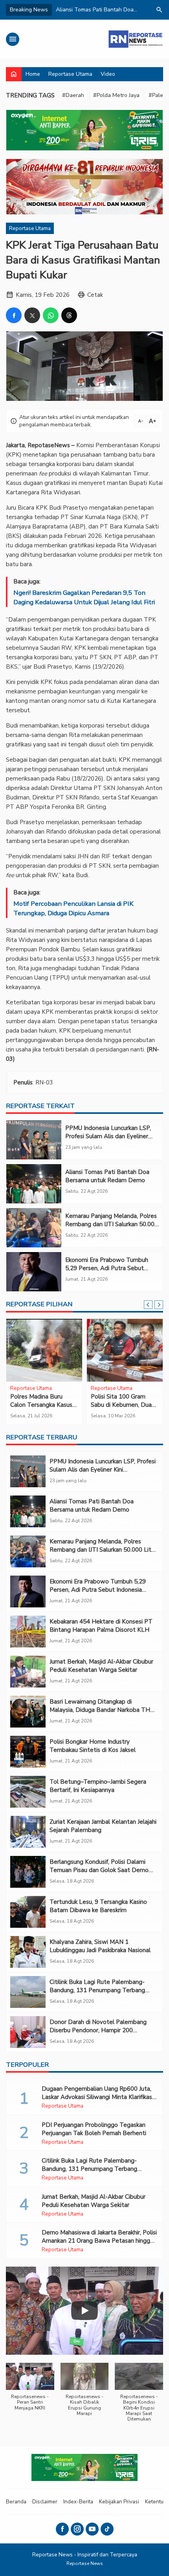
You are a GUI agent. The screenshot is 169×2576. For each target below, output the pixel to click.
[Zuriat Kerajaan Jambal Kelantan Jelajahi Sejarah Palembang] (28, 1832)
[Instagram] (77, 2529)
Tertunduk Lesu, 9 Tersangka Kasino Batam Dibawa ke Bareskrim (98, 1906)
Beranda (16, 2502)
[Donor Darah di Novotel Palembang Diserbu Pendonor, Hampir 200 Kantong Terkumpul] (28, 2032)
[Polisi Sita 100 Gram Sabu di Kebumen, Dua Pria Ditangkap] (125, 1350)
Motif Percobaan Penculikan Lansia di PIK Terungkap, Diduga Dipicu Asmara (73, 908)
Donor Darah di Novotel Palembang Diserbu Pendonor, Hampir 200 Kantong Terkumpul (98, 2030)
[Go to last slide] (148, 1305)
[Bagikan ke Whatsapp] (51, 315)
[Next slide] (159, 1305)
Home (33, 74)
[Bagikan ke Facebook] (14, 315)
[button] (30, 2391)
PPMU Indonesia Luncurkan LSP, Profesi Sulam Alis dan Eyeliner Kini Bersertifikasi (108, 1136)
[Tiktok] (107, 2529)
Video (108, 74)
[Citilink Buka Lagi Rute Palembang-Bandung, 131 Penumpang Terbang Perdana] (28, 1992)
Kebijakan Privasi (119, 2502)
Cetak (95, 295)
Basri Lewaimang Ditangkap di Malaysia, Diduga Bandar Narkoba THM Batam (102, 1710)
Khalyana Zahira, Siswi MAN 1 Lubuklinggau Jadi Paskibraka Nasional (100, 1946)
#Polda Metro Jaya (116, 95)
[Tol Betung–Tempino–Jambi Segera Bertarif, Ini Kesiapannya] (28, 1792)
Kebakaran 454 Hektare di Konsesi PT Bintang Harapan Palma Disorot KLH (101, 1626)
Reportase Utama (70, 74)
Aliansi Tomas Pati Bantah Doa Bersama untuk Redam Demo (107, 1176)
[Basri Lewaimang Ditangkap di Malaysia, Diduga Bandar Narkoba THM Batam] (28, 1712)
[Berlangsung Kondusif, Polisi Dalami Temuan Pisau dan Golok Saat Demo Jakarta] (28, 1872)
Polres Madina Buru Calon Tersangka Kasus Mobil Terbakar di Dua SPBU (41, 1409)
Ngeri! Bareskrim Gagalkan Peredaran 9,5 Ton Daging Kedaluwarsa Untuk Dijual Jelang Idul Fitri (84, 597)
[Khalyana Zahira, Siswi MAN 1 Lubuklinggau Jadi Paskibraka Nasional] (28, 1952)
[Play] (84, 2311)
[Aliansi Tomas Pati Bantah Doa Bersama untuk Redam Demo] (34, 1184)
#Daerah (73, 95)
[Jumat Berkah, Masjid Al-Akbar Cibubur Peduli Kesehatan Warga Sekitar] (28, 1672)
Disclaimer (45, 2502)
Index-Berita (78, 2502)
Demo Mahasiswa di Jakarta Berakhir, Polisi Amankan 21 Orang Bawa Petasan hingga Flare (99, 2241)
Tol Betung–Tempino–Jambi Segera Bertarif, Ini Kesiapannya (98, 1786)
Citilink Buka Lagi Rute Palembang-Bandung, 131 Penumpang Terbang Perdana (97, 1990)
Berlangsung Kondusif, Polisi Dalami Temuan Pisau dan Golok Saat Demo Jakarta (99, 1870)
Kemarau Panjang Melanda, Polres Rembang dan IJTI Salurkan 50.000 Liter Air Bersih (112, 1224)
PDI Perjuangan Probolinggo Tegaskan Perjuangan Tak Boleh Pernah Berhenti (94, 2129)
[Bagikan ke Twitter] (32, 315)
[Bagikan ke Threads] (69, 315)
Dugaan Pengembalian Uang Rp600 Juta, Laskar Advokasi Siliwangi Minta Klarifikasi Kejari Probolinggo (97, 2097)
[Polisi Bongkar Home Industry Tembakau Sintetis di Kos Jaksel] (28, 1752)
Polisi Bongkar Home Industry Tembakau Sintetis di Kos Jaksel (93, 1746)
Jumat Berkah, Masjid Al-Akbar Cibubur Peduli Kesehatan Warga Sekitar (101, 1666)
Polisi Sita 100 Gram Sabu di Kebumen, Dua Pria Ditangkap (121, 1405)
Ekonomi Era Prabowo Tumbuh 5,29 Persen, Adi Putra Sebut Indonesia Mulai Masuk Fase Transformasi (107, 1272)
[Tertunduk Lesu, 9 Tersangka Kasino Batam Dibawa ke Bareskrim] (28, 1912)
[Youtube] (92, 2529)
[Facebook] (62, 2529)
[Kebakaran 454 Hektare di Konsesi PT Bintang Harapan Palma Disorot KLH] (28, 1632)
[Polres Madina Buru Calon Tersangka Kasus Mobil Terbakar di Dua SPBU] (44, 1350)
